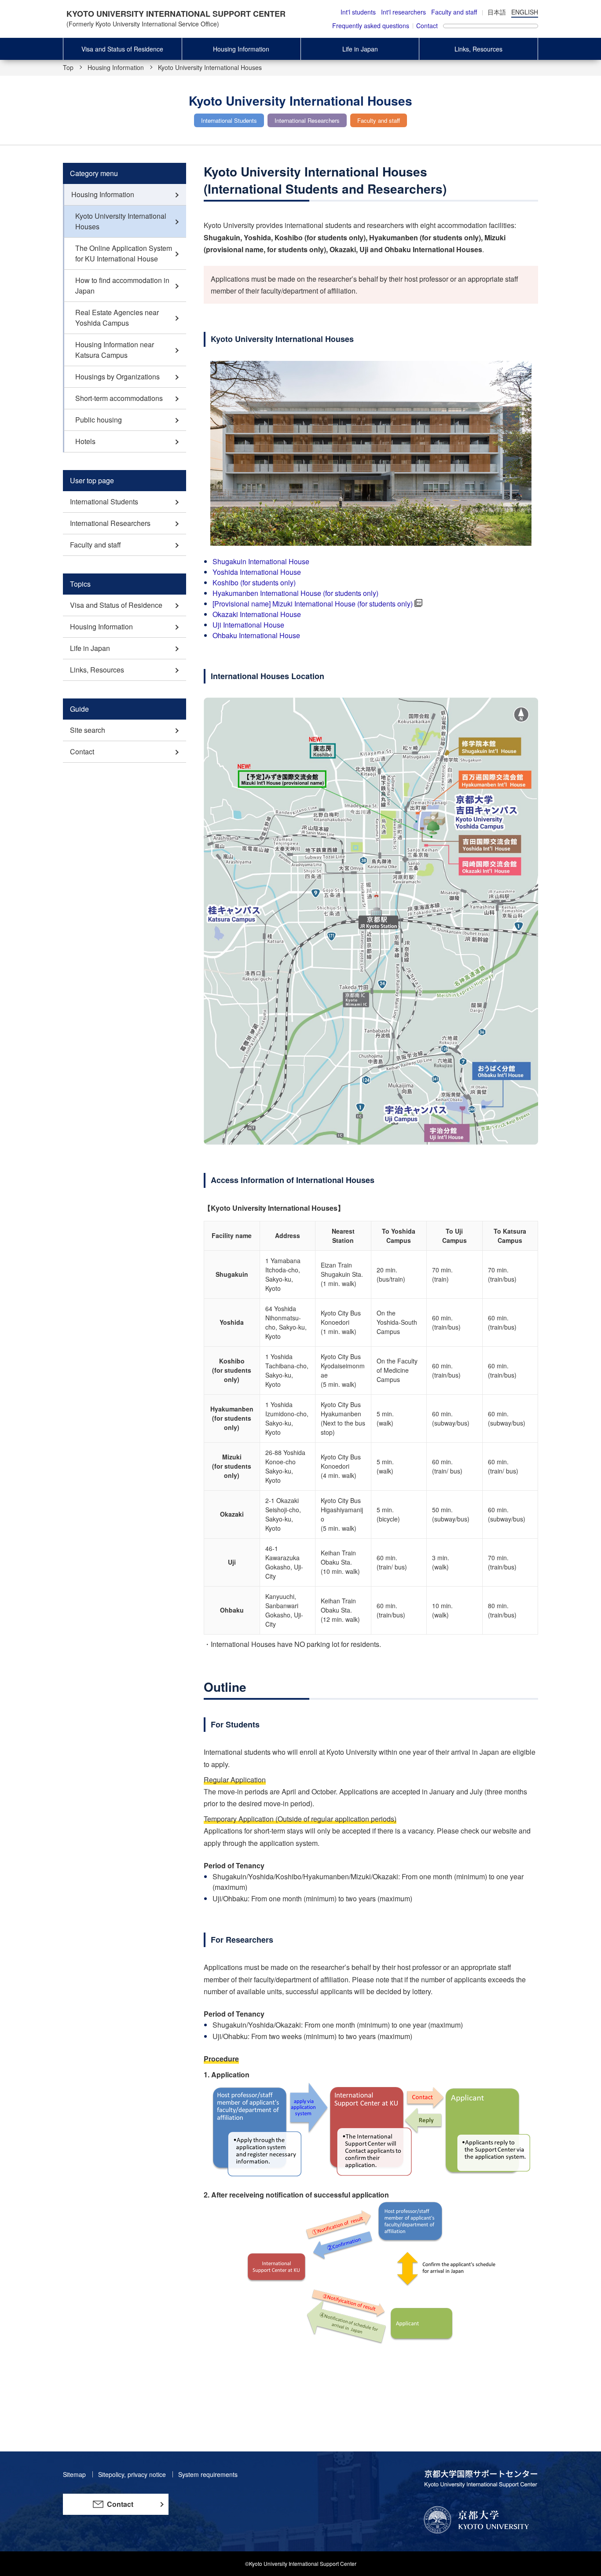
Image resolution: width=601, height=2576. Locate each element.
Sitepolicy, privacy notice (133, 2474)
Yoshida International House (257, 572)
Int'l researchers (403, 12)
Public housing (99, 420)
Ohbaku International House (256, 635)
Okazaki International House (257, 614)
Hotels (85, 441)
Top (68, 67)
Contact (427, 26)
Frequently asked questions (371, 26)
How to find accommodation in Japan (122, 285)
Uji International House (248, 625)
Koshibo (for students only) (254, 582)
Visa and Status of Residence (122, 49)
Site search (88, 730)
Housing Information (241, 49)
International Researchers (110, 523)
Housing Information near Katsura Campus (115, 350)
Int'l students (358, 12)
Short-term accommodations (119, 398)
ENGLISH (525, 12)
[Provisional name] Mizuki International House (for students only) (313, 604)
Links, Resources (478, 49)
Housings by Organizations (117, 377)
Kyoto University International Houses (121, 221)
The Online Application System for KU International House (124, 253)
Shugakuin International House (261, 561)
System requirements (208, 2474)
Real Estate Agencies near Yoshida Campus (117, 318)
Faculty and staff (454, 12)
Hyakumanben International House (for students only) (295, 593)
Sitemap (75, 2474)
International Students (104, 502)
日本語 (497, 12)
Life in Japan (360, 49)
